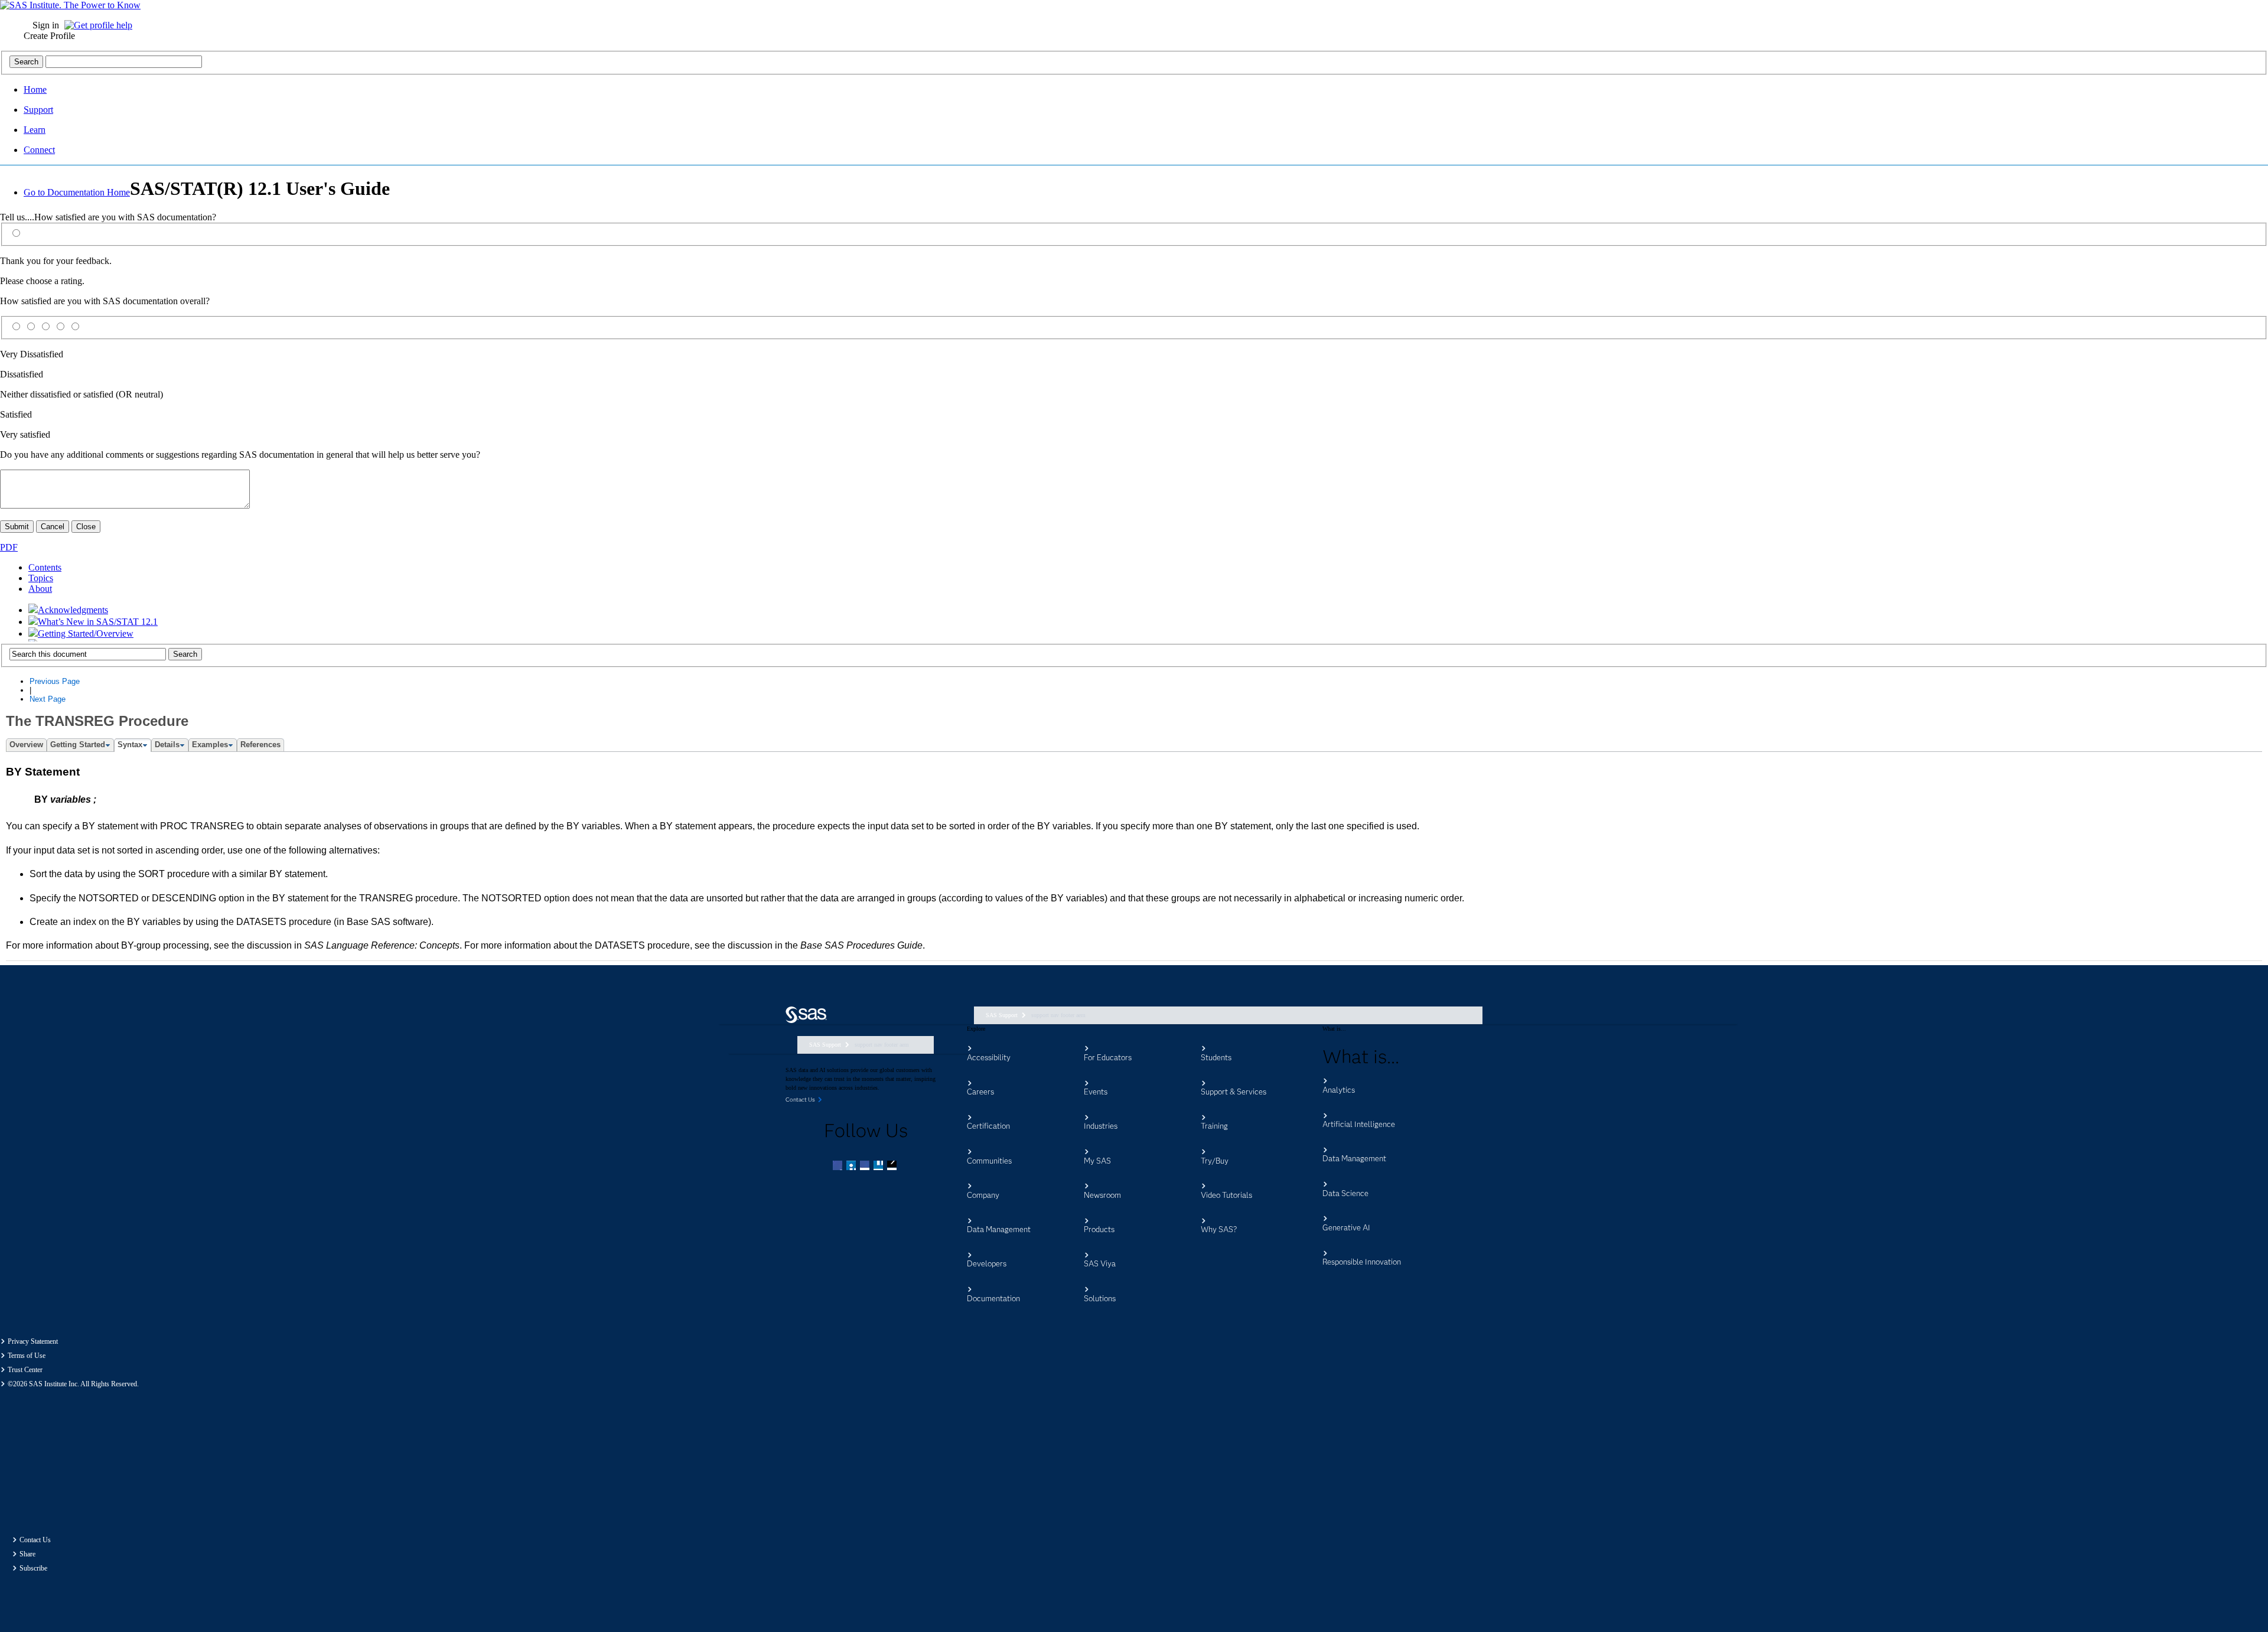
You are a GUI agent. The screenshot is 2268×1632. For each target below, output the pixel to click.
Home (35, 89)
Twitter (852, 1167)
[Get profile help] (101, 25)
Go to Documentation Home (77, 192)
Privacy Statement (33, 1341)
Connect (39, 150)
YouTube (879, 1167)
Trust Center (25, 1370)
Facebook (839, 1167)
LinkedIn (866, 1167)
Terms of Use (27, 1356)
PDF (9, 547)
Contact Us (35, 1540)
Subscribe (33, 1568)
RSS (893, 1167)
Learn (35, 130)
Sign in (46, 25)
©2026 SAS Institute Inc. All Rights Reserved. (73, 1384)
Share (27, 1554)
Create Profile (49, 36)
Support (38, 110)
